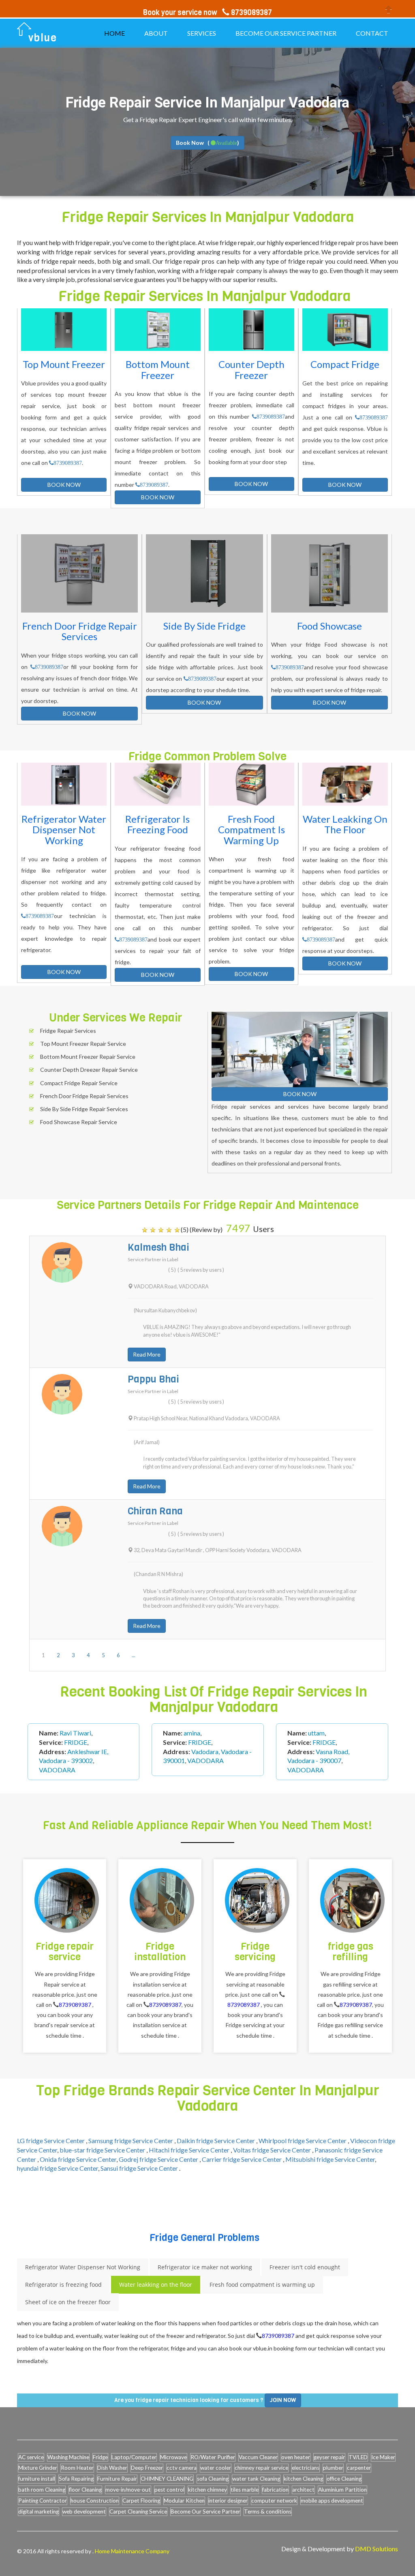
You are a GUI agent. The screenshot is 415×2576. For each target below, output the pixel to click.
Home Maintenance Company (132, 2551)
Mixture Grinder (38, 2468)
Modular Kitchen (184, 2501)
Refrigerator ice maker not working (205, 2267)
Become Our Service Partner (205, 2511)
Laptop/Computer (134, 2457)
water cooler (216, 2468)
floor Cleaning (85, 2490)
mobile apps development (332, 2501)
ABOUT (156, 33)
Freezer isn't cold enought (305, 2267)
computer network (274, 2501)
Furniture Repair (117, 2479)
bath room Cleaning (42, 2490)
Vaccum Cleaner (258, 2457)
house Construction (95, 2501)
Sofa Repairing (76, 2479)
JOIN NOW (283, 2400)
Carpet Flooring (141, 2501)
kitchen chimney (207, 2490)
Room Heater (77, 2468)
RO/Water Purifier (213, 2457)
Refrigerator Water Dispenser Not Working (83, 2267)
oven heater (296, 2457)
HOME (114, 33)
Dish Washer (112, 2468)
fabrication (275, 2490)
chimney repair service (261, 2468)
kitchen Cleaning (303, 2479)
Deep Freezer (147, 2468)
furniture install (37, 2479)
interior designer (228, 2501)
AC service (31, 2457)
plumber (333, 2468)
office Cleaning (344, 2479)
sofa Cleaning (213, 2479)
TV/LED (358, 2457)
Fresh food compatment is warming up (262, 2285)
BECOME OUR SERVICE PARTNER (286, 33)
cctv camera (182, 2468)
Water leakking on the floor (156, 2285)
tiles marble (245, 2490)
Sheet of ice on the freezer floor (68, 2302)
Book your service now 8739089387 (207, 13)
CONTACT (372, 33)
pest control (169, 2490)
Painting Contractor (43, 2501)
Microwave (173, 2457)
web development (84, 2511)
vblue (43, 38)
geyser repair (329, 2457)
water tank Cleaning (256, 2479)
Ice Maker (383, 2457)
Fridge (100, 2457)
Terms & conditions (268, 2511)
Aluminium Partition (342, 2490)
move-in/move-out (128, 2490)
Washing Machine (68, 2457)
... (134, 1655)
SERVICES (202, 33)
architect (303, 2490)
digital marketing (39, 2511)
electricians (306, 2468)
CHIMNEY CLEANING (167, 2479)
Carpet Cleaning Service (138, 2511)
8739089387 (68, 463)
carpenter (359, 2468)
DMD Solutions (376, 2549)
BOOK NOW (64, 485)
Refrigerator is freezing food (63, 2285)
